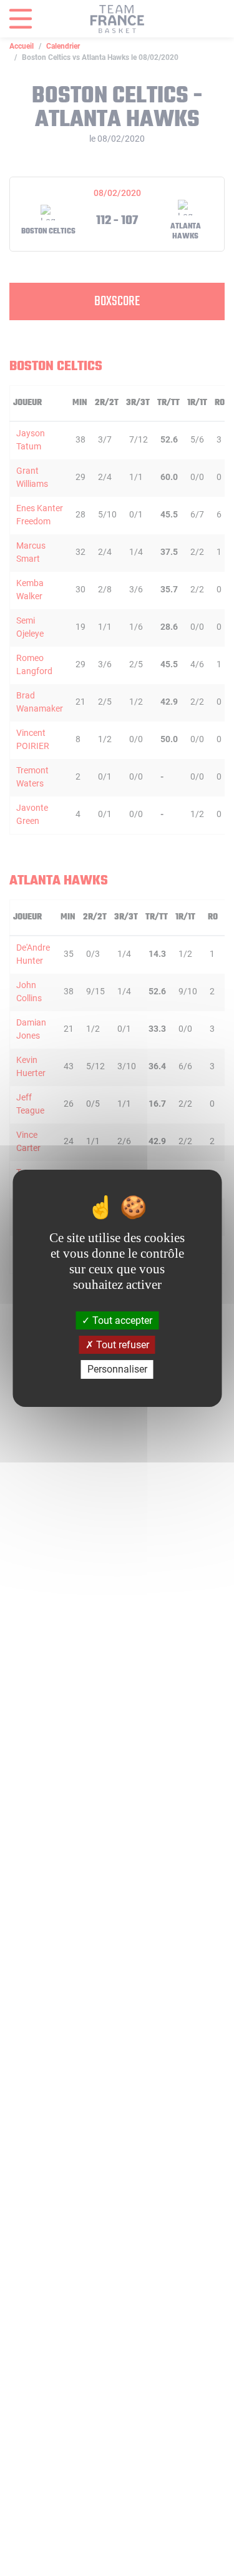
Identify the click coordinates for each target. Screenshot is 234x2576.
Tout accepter (121, 1320)
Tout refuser (121, 1345)
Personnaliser (117, 1369)
